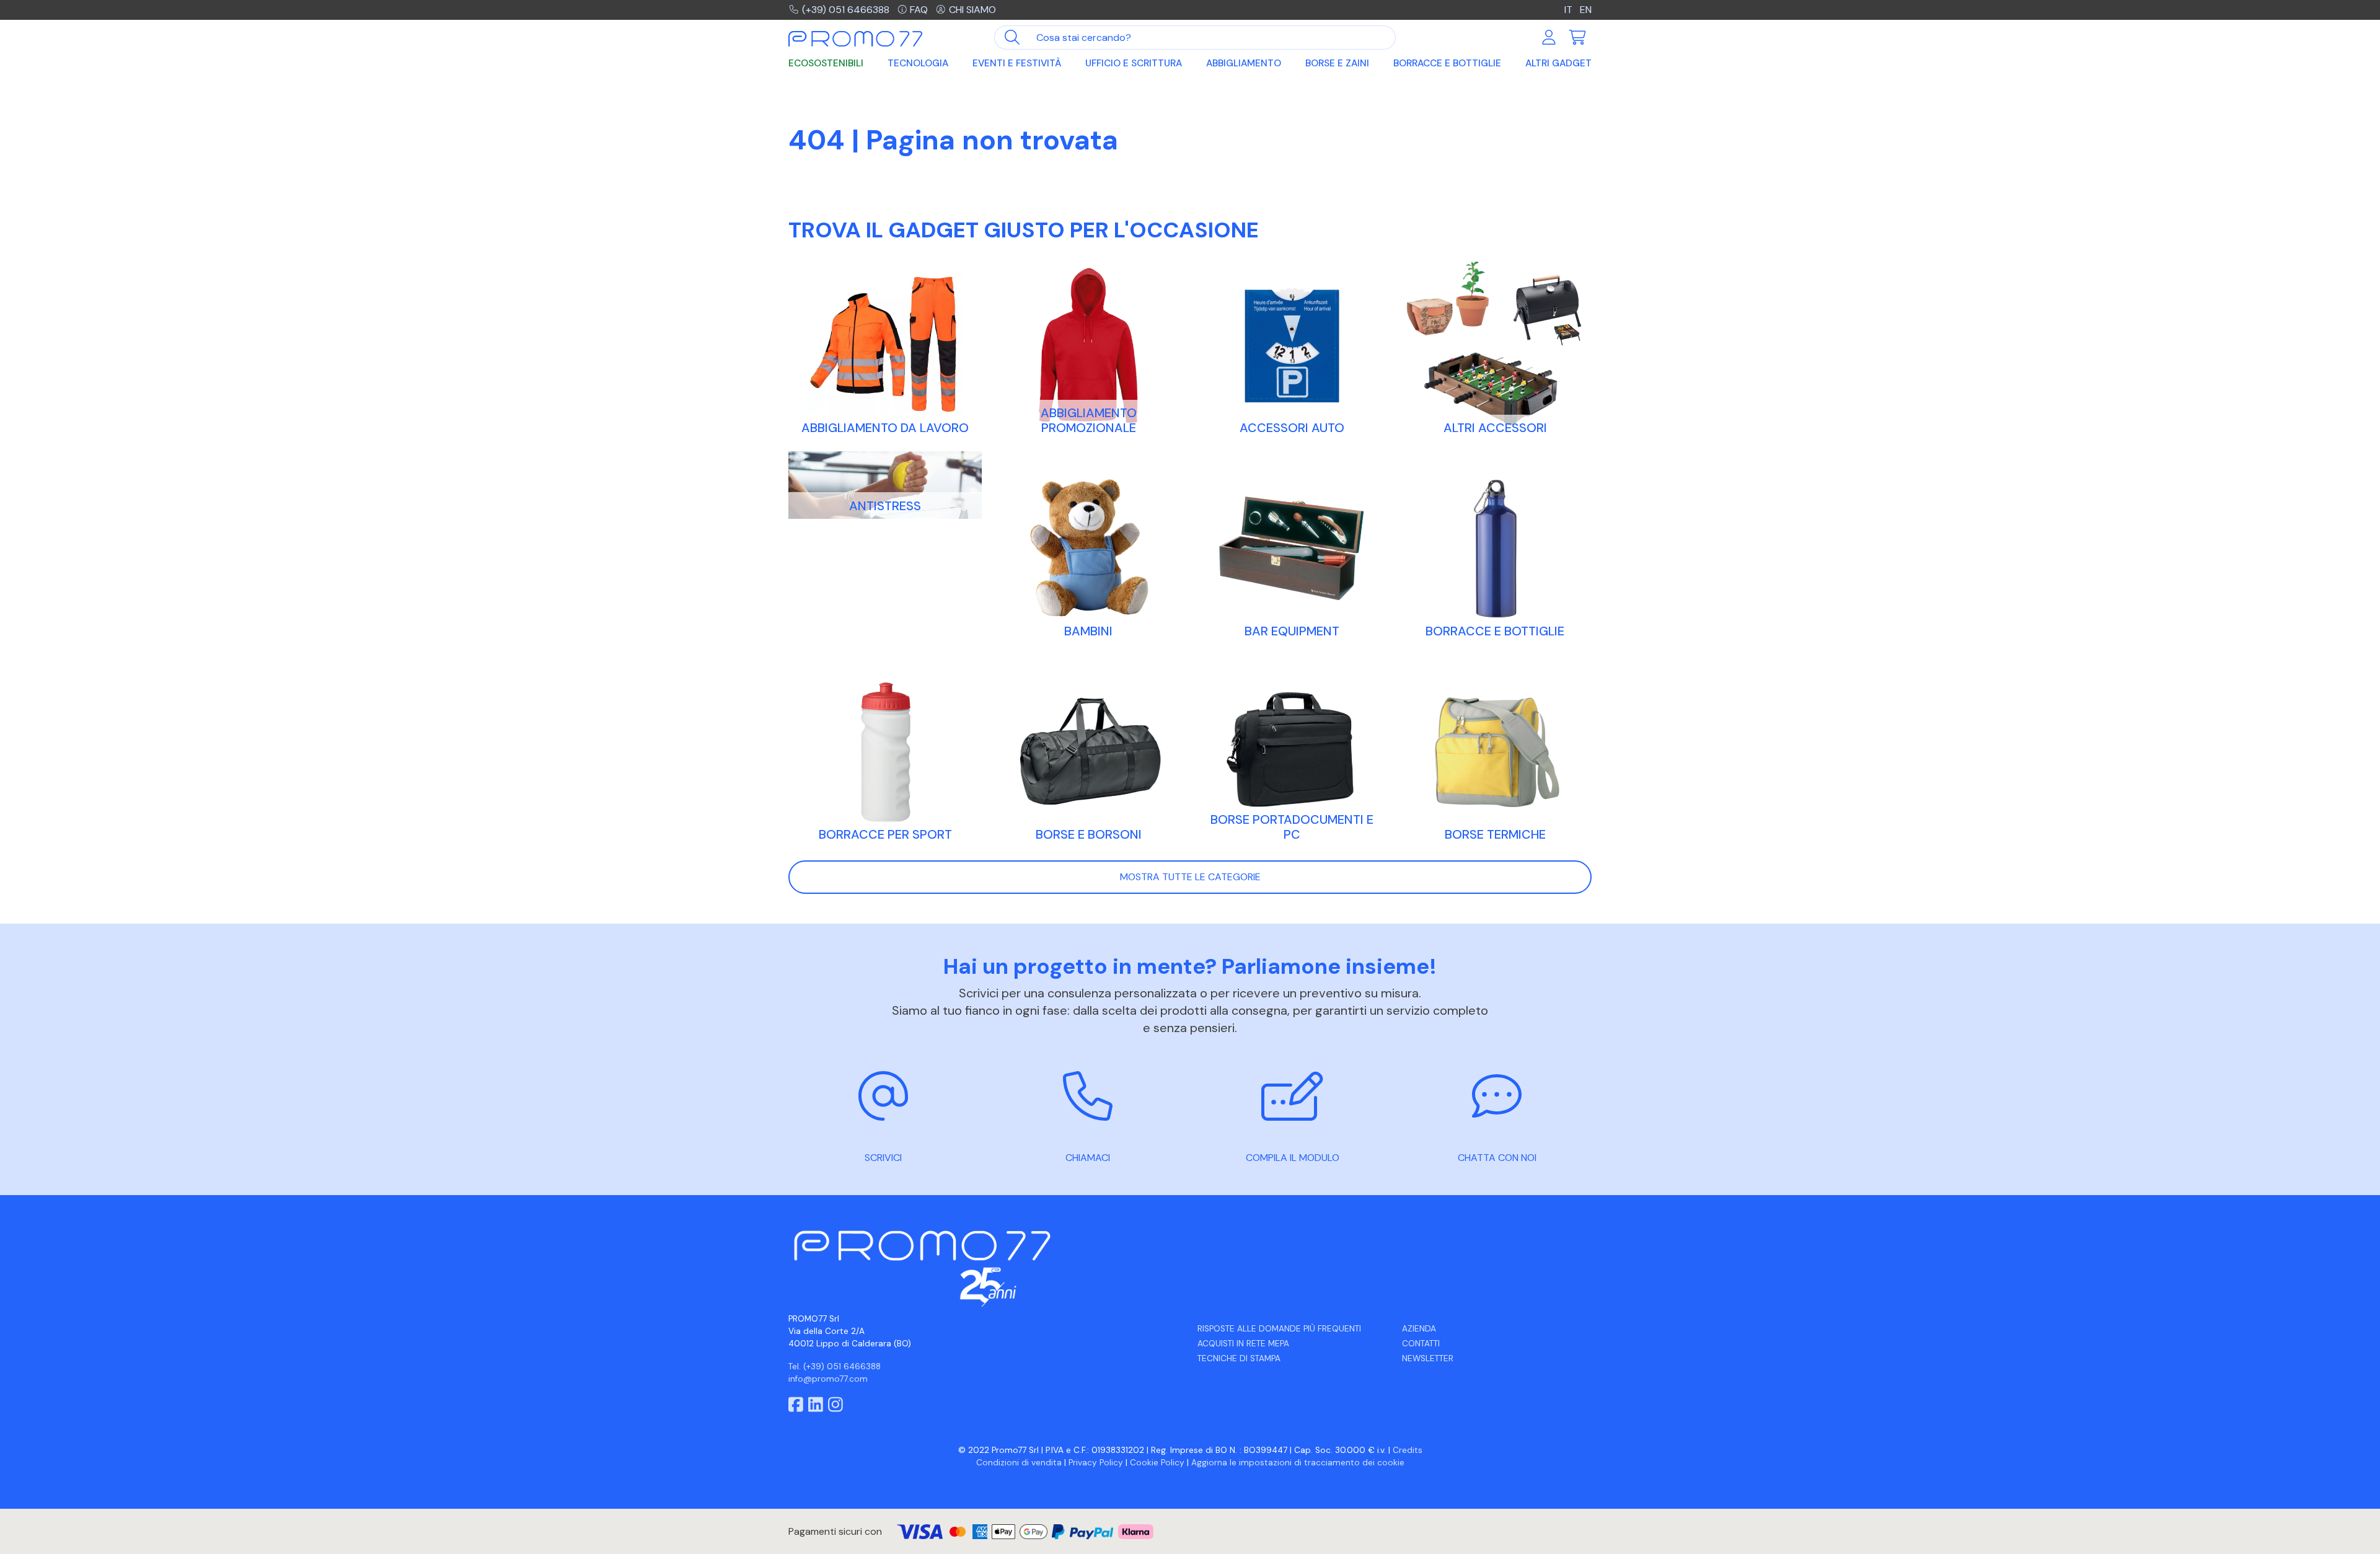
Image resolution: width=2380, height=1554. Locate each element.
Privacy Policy (1096, 1463)
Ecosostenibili (826, 63)
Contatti (1421, 1344)
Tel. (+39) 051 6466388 (835, 1366)
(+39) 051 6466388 (846, 10)
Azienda (1419, 1329)
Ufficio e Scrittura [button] (1134, 63)
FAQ (919, 10)
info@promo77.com (828, 1379)
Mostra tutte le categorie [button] (1190, 877)
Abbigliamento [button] (1244, 63)
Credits (1408, 1450)
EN (1586, 10)
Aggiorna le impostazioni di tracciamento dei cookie (1298, 1463)
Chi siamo (972, 10)
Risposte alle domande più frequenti (1279, 1329)
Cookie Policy (1157, 1463)
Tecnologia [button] (918, 63)
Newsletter (1428, 1358)
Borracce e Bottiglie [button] (1447, 63)
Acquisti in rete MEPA (1243, 1344)
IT (1568, 10)
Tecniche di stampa (1239, 1358)
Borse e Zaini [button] (1337, 63)
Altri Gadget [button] (1558, 63)
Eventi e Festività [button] (1017, 63)
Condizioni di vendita (1019, 1463)
